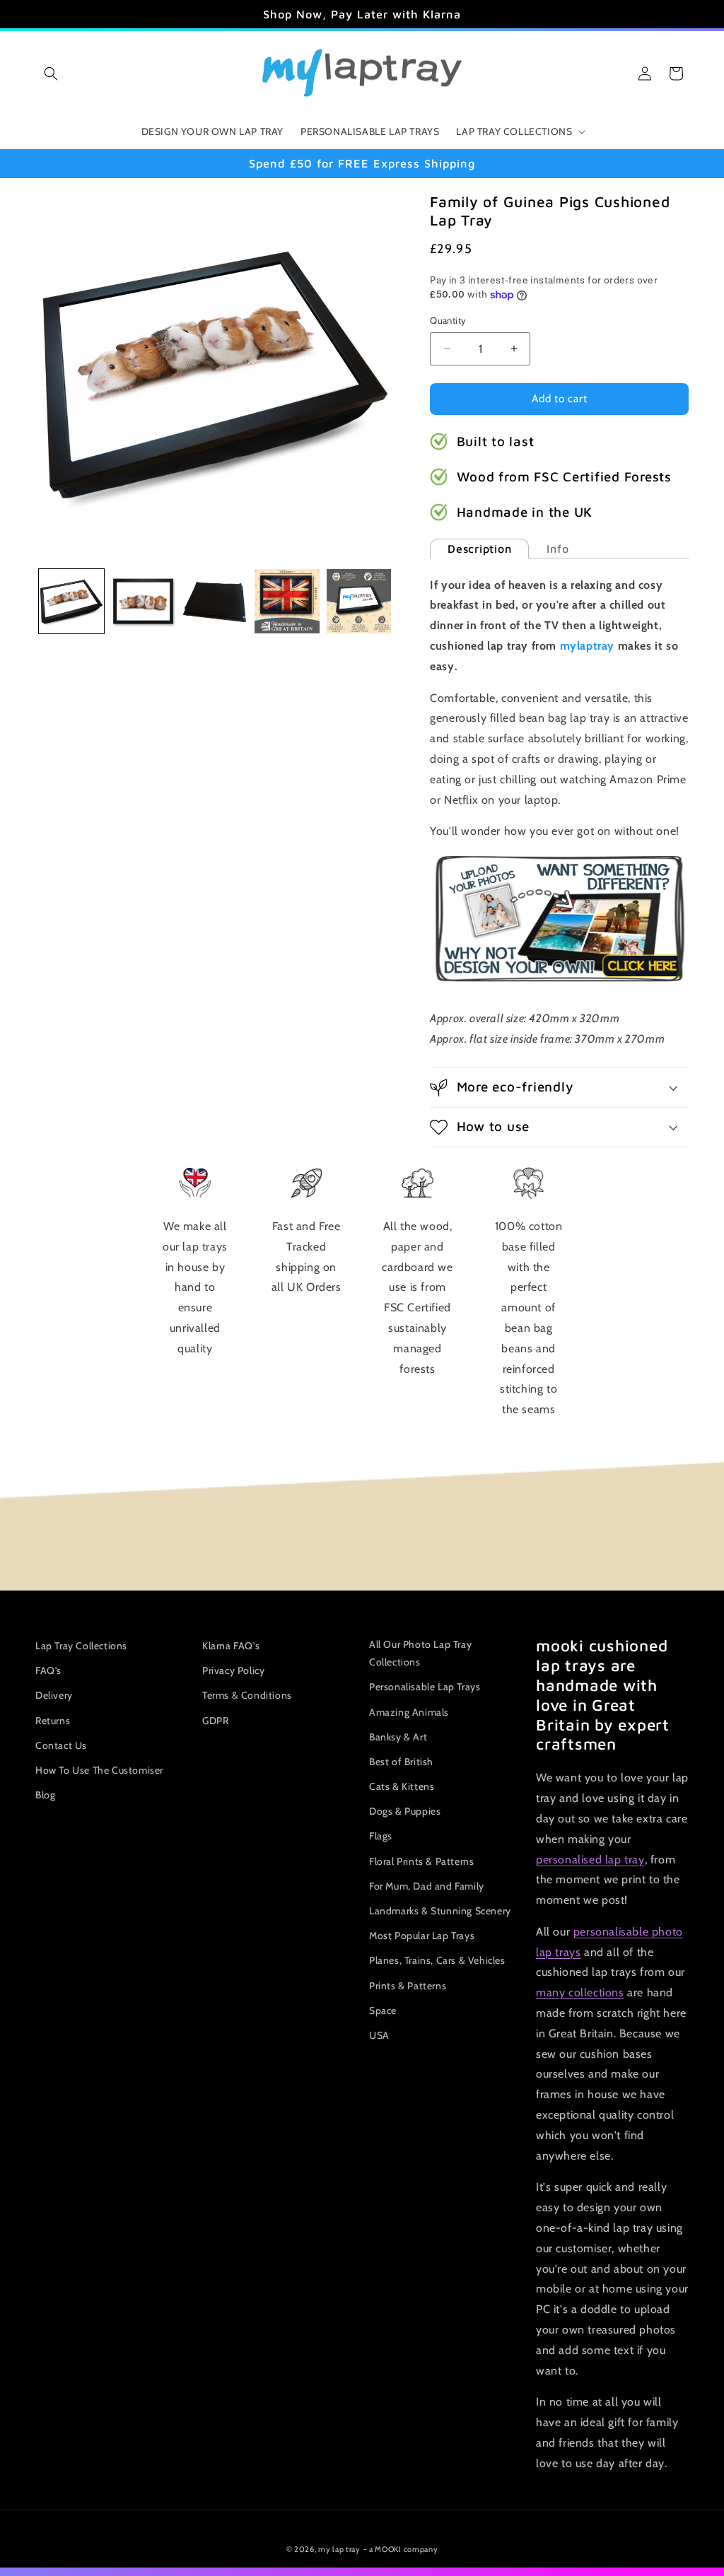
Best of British (401, 1762)
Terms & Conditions (247, 1695)
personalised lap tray (590, 1860)
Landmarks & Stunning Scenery (440, 1911)
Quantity (448, 320)
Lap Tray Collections (81, 1646)
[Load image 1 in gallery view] (71, 602)
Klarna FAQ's (231, 1646)
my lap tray (339, 2549)
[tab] (479, 549)
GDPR (215, 1721)
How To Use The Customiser (99, 1770)
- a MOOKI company (401, 2549)
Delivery (54, 1695)
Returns (53, 1721)
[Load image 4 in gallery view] (287, 602)
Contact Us (61, 1745)
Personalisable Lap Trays (425, 1687)
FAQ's (48, 1670)
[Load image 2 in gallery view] (144, 602)
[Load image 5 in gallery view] (359, 602)
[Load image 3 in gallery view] (215, 602)
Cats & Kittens (402, 1786)
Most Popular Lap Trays (422, 1936)
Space (383, 2010)
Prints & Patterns (408, 1986)
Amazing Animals (409, 1712)
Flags (381, 1836)
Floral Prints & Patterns (421, 1861)
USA (379, 2035)
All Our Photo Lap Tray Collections (420, 1653)
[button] (51, 74)
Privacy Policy (233, 1670)
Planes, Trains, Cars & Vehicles (437, 1960)
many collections (580, 1992)
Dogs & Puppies (405, 1811)
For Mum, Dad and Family (427, 1886)
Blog (45, 1795)
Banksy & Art (398, 1737)
